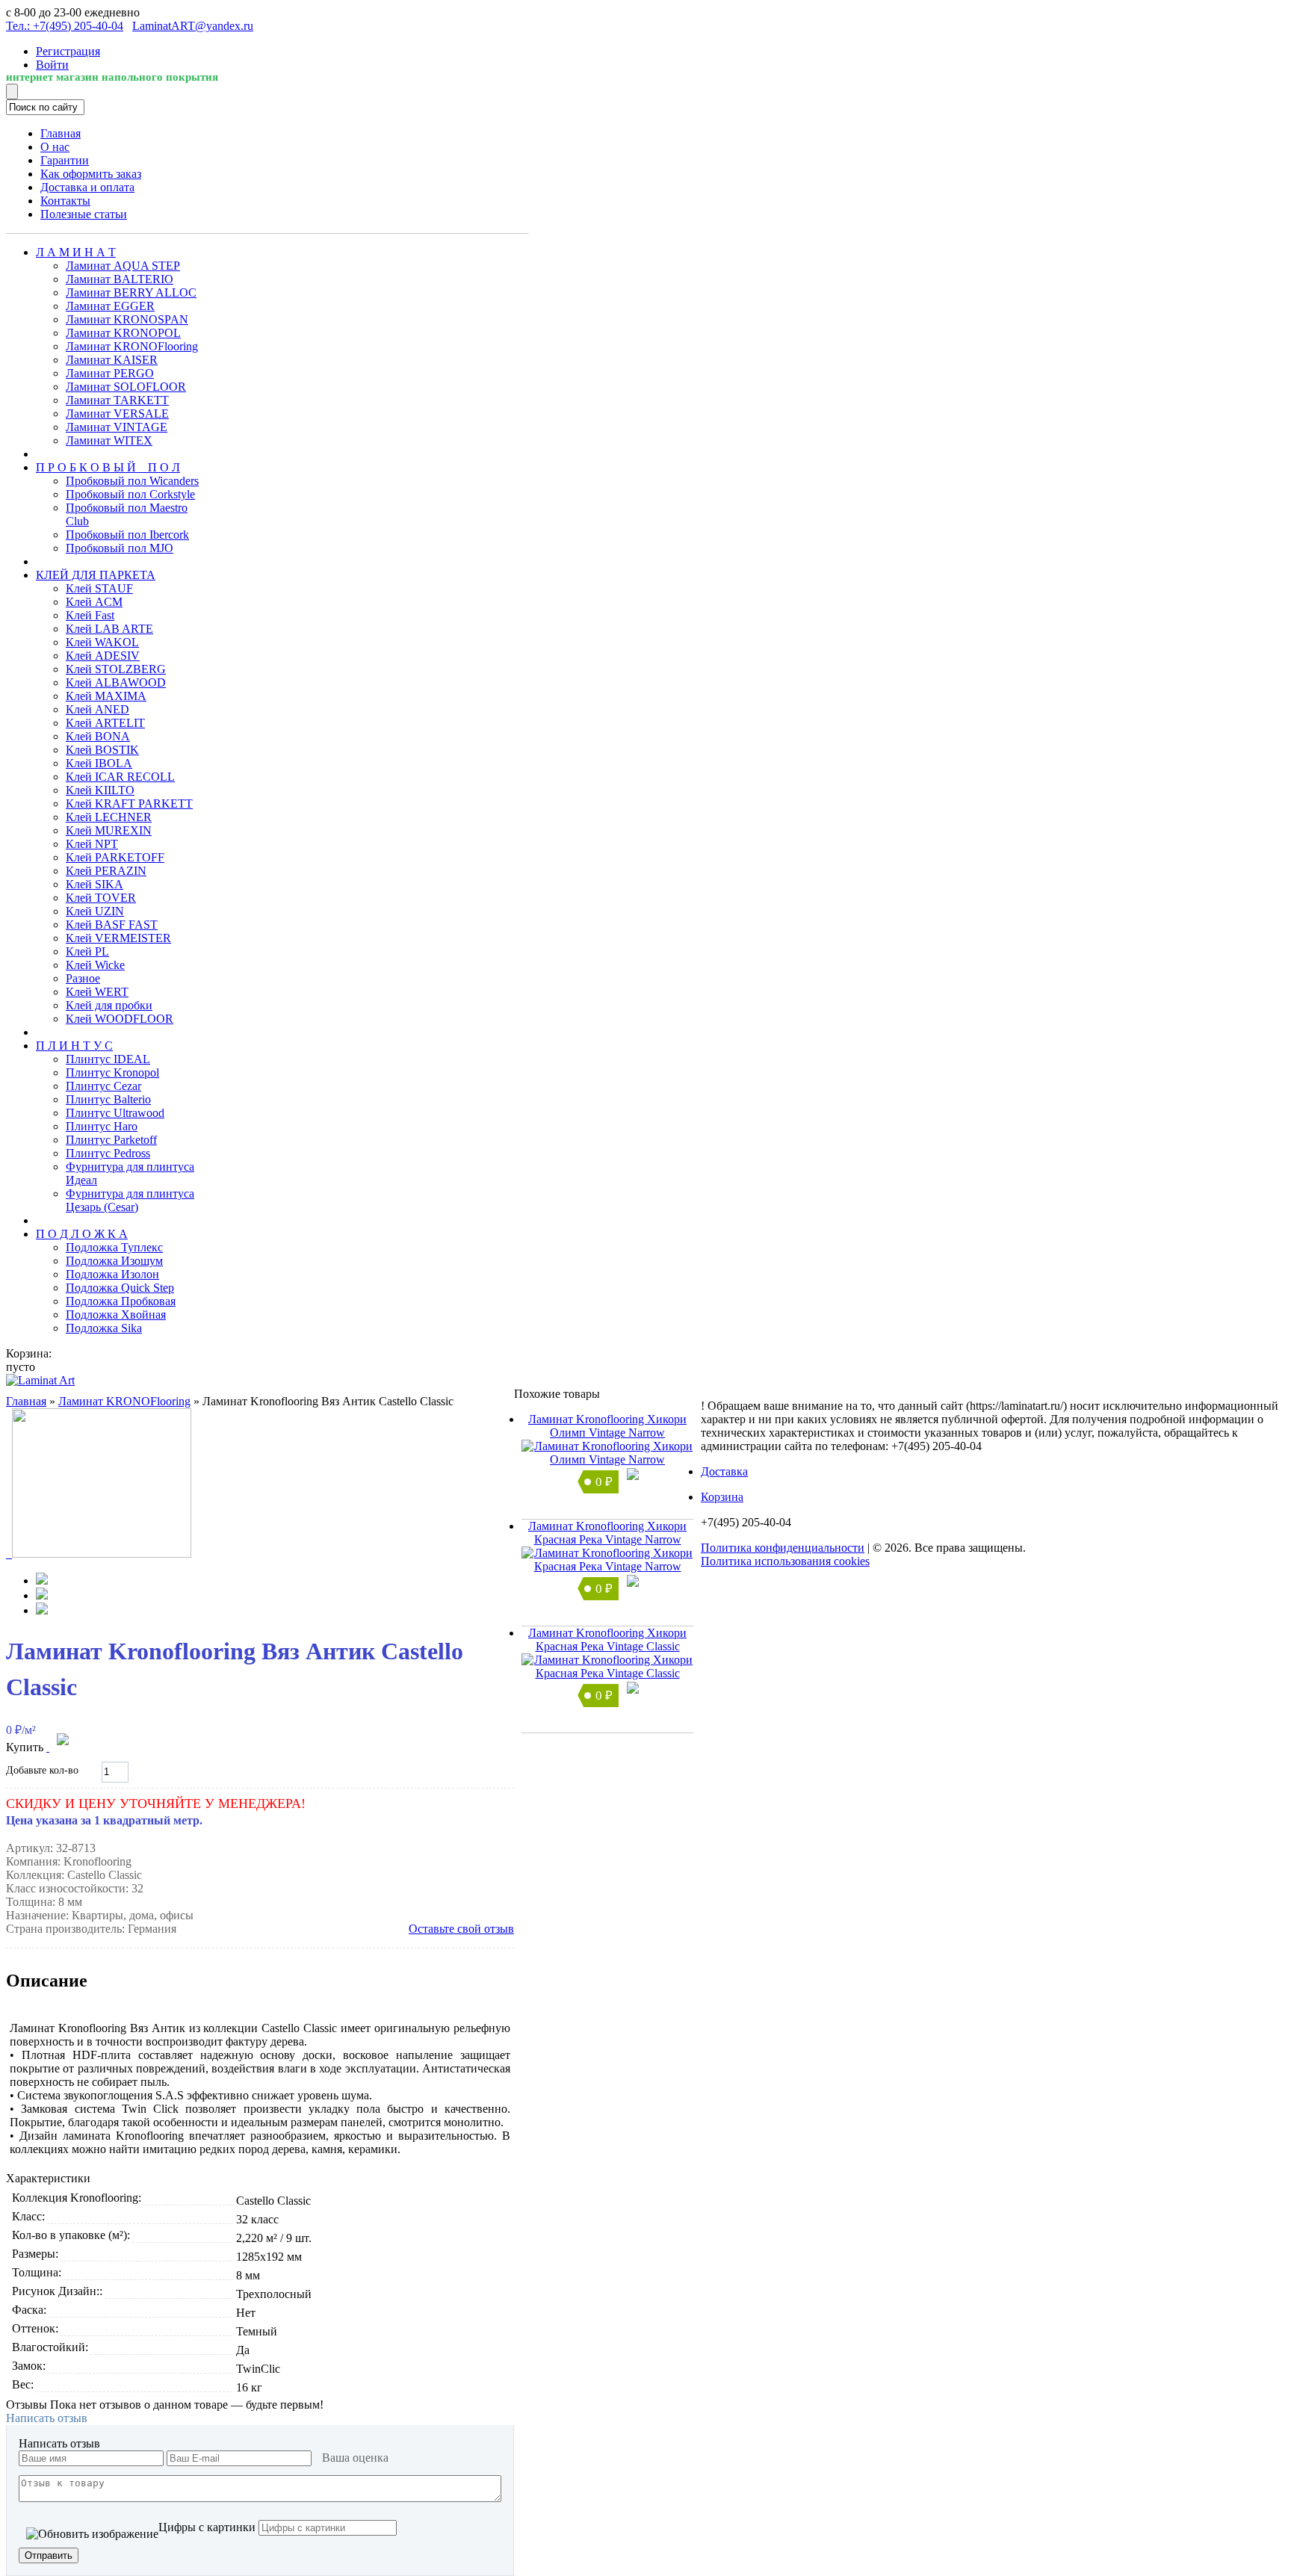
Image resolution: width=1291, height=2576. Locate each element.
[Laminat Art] (40, 1380)
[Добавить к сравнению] (48, 1747)
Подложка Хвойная (116, 1315)
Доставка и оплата (87, 187)
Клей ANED (97, 709)
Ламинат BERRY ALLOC (131, 292)
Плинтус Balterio (108, 1099)
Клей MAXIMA (106, 696)
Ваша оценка (355, 2458)
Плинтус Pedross (108, 1153)
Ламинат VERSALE (117, 414)
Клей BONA (98, 736)
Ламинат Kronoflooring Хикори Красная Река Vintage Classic (607, 1640)
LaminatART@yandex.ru (193, 26)
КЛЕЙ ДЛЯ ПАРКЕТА (96, 575)
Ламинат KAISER (112, 360)
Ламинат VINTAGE (117, 427)
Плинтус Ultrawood (115, 1113)
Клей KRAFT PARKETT (129, 804)
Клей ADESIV (103, 656)
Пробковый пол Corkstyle (130, 494)
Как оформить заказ (91, 174)
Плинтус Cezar (103, 1086)
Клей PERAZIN (106, 871)
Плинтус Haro (102, 1126)
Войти (52, 65)
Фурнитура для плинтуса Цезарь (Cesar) (130, 1200)
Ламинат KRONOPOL (123, 333)
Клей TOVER (101, 898)
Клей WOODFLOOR (120, 1019)
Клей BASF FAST (112, 925)
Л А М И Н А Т (76, 252)
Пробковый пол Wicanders (132, 481)
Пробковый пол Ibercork (127, 535)
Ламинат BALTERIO (120, 279)
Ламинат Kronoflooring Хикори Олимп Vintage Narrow (607, 1426)
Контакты (65, 201)
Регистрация (68, 51)
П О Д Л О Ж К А (82, 1234)
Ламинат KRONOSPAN (127, 319)
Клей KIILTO (100, 790)
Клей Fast (90, 615)
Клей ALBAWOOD (116, 682)
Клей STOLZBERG (116, 669)
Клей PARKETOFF (115, 857)
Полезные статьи (84, 214)
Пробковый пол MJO (120, 548)
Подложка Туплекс (114, 1247)
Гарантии (65, 160)
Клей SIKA (95, 884)
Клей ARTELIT (105, 723)
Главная (61, 133)
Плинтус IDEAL (108, 1059)
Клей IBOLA (99, 763)
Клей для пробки (109, 1005)
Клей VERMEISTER (118, 938)
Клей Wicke (95, 965)
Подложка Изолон (112, 1274)
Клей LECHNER (109, 817)
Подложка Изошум (114, 1261)
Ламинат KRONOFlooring (132, 346)
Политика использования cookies (785, 1561)
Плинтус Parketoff (111, 1140)
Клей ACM (94, 602)
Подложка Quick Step (120, 1288)
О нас (55, 147)
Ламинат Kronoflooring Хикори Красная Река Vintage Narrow (607, 1533)
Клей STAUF (99, 588)
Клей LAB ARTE (109, 629)
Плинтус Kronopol (112, 1072)
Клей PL (87, 951)
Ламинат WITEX (109, 440)
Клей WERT (97, 992)
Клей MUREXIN (109, 830)
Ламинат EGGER (110, 306)
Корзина (722, 1497)
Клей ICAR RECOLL (120, 777)
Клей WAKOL (102, 642)
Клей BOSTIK (102, 750)
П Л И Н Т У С (74, 1046)
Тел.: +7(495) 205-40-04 (65, 26)
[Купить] (633, 1476)
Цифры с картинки (207, 2527)
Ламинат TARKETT (117, 400)
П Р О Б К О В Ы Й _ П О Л (108, 467)
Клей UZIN (95, 911)
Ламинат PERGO (110, 373)
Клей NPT (92, 844)
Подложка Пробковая (121, 1301)
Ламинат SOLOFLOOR (126, 387)
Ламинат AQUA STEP (123, 266)
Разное (83, 978)
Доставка (724, 1471)
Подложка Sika (104, 1328)
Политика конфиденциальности (783, 1548)
